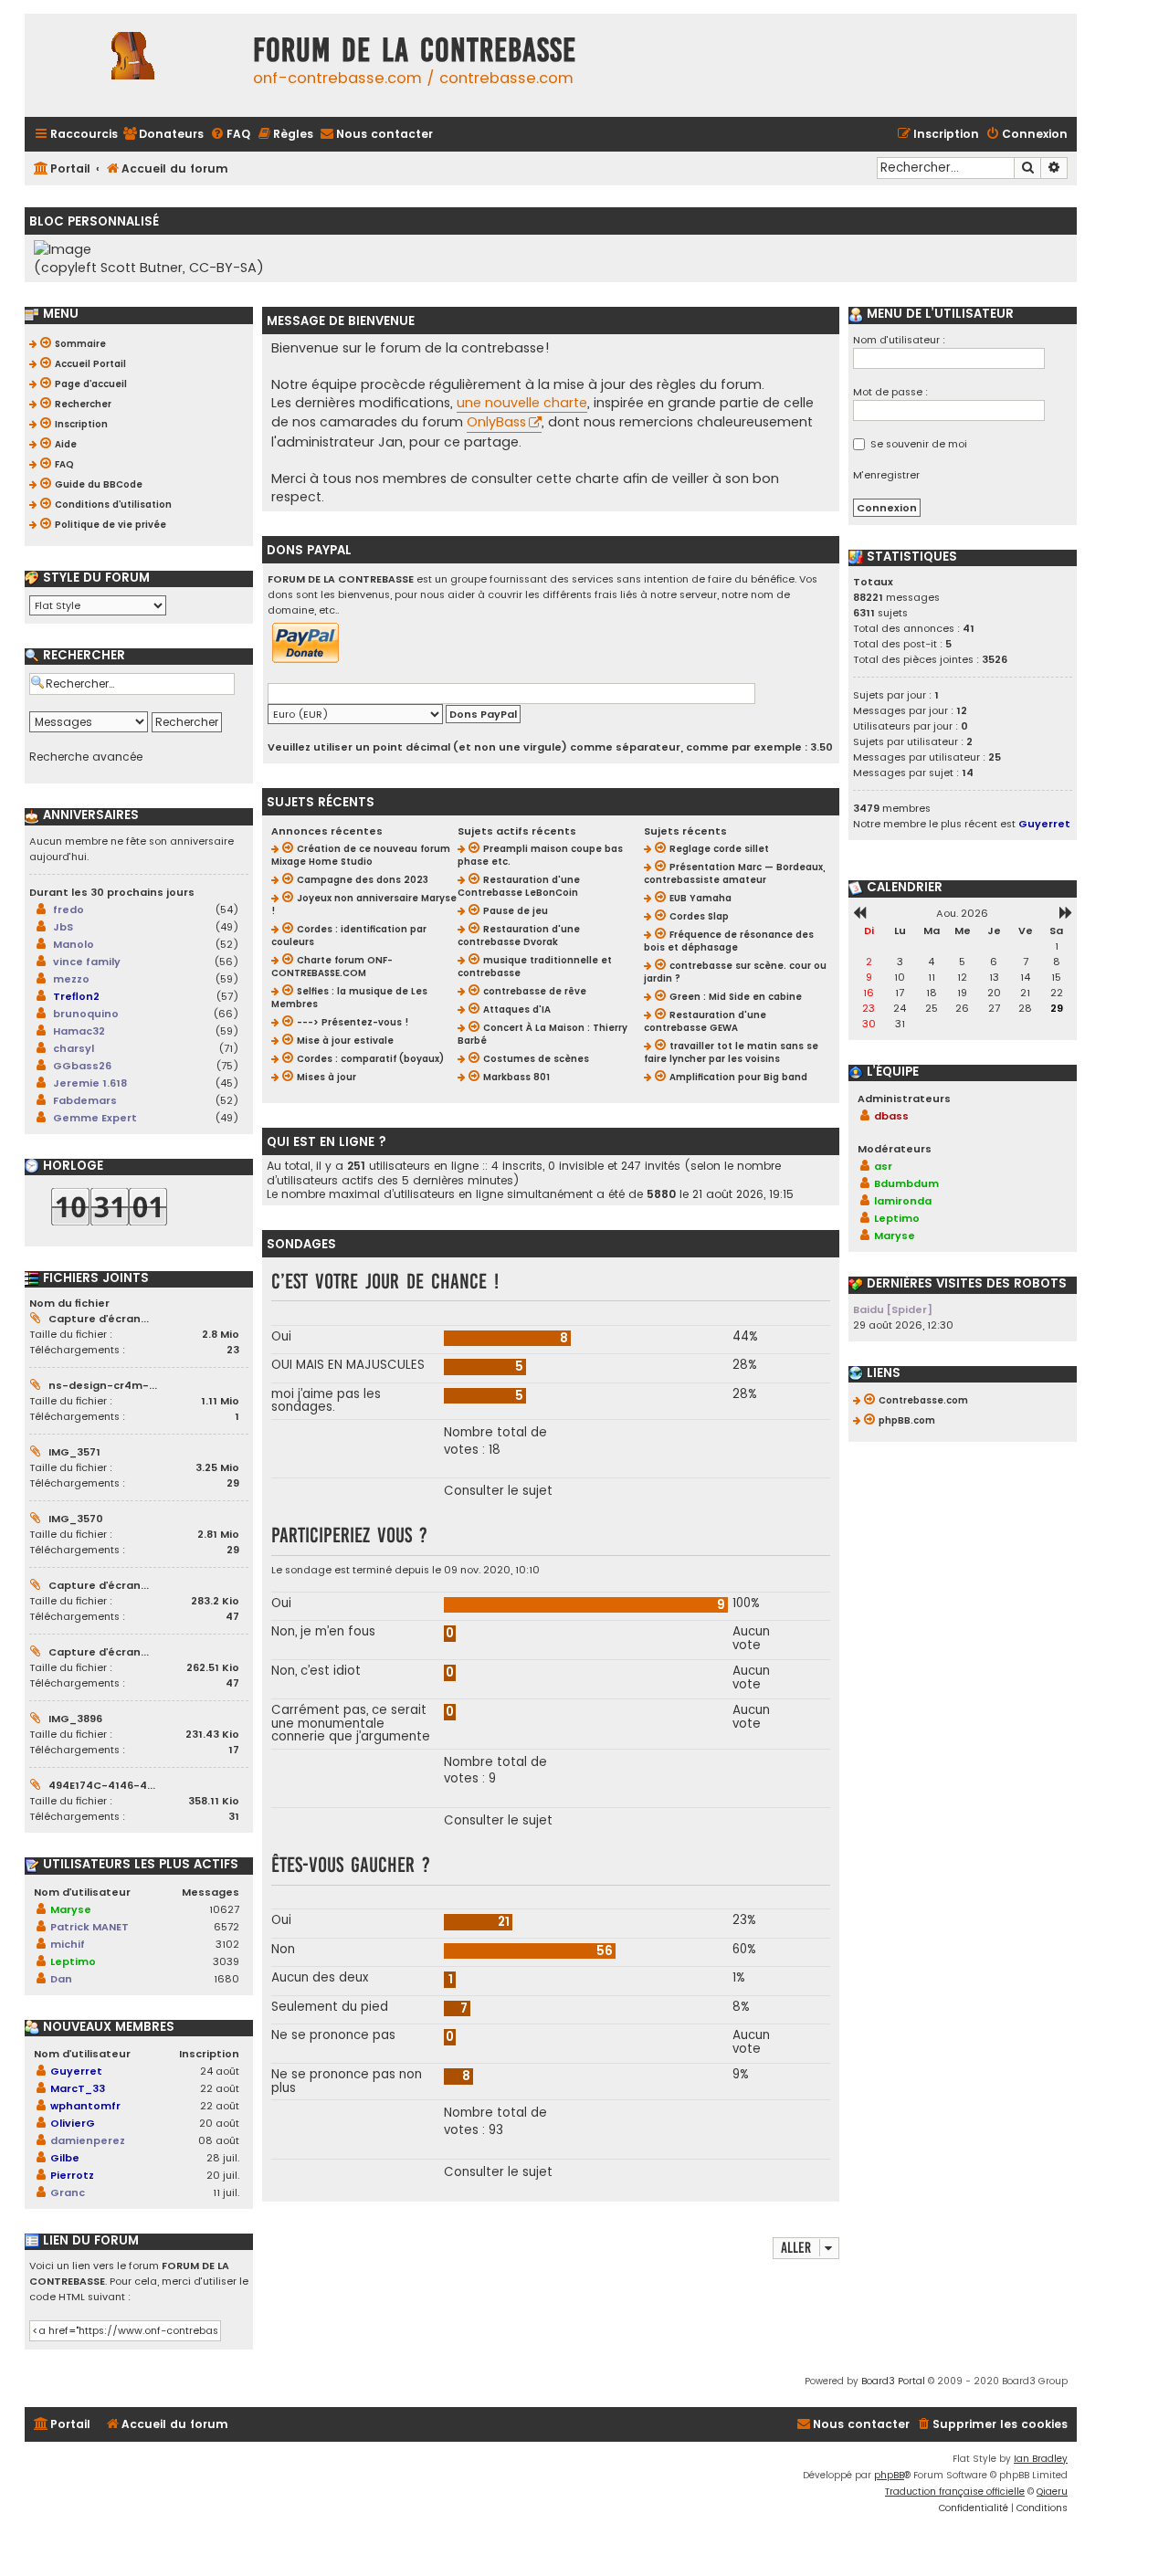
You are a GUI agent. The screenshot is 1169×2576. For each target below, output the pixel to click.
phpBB (889, 2475)
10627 (224, 1909)
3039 (226, 1961)
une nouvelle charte (522, 403)
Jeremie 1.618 (90, 1083)
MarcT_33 (78, 2088)
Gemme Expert (95, 1118)
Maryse (71, 1909)
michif (68, 1944)
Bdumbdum (906, 1183)
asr (883, 1166)
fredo (68, 909)
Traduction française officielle (955, 2492)
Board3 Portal (893, 2381)
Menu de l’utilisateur (938, 314)
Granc (68, 2192)
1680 (226, 1979)
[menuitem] (163, 135)
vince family (87, 962)
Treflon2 (76, 996)
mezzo (71, 979)
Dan (61, 1979)
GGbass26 (82, 1066)
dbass (891, 1116)
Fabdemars (85, 1100)
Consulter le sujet (498, 1491)
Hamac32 (79, 1031)
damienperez (88, 2140)
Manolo (74, 944)
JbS (63, 927)
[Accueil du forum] (134, 65)
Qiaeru (1052, 2492)
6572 (226, 1927)
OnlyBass (496, 422)
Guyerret (76, 2071)
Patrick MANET (90, 1927)
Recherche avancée (86, 757)
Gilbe (65, 2158)
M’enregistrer (886, 475)
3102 (227, 1944)
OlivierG (73, 2123)
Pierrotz (72, 2175)
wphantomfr (85, 2106)
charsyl (74, 1048)
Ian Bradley (1041, 2459)
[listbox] (98, 605)
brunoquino (86, 1014)
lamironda (903, 1201)
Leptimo (73, 1961)
